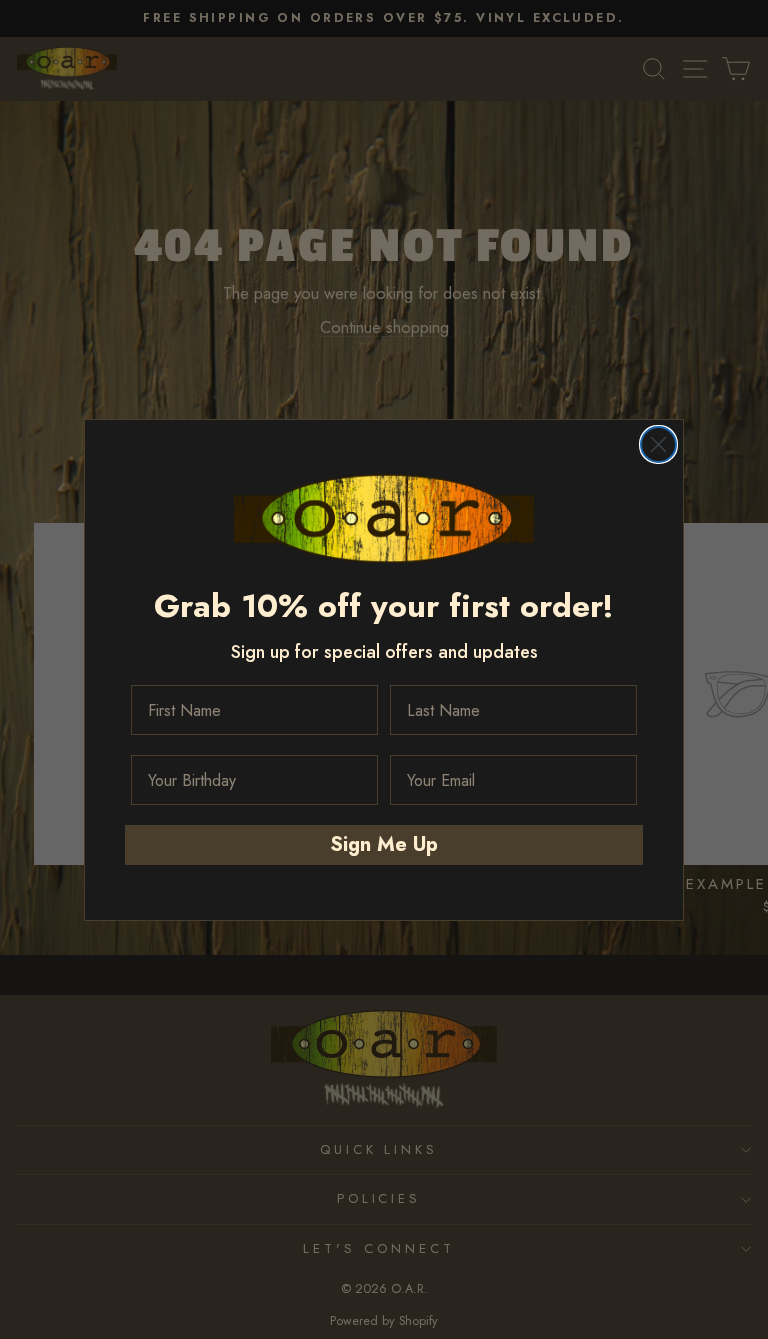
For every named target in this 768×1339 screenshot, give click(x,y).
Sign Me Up (384, 844)
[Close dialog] (658, 444)
